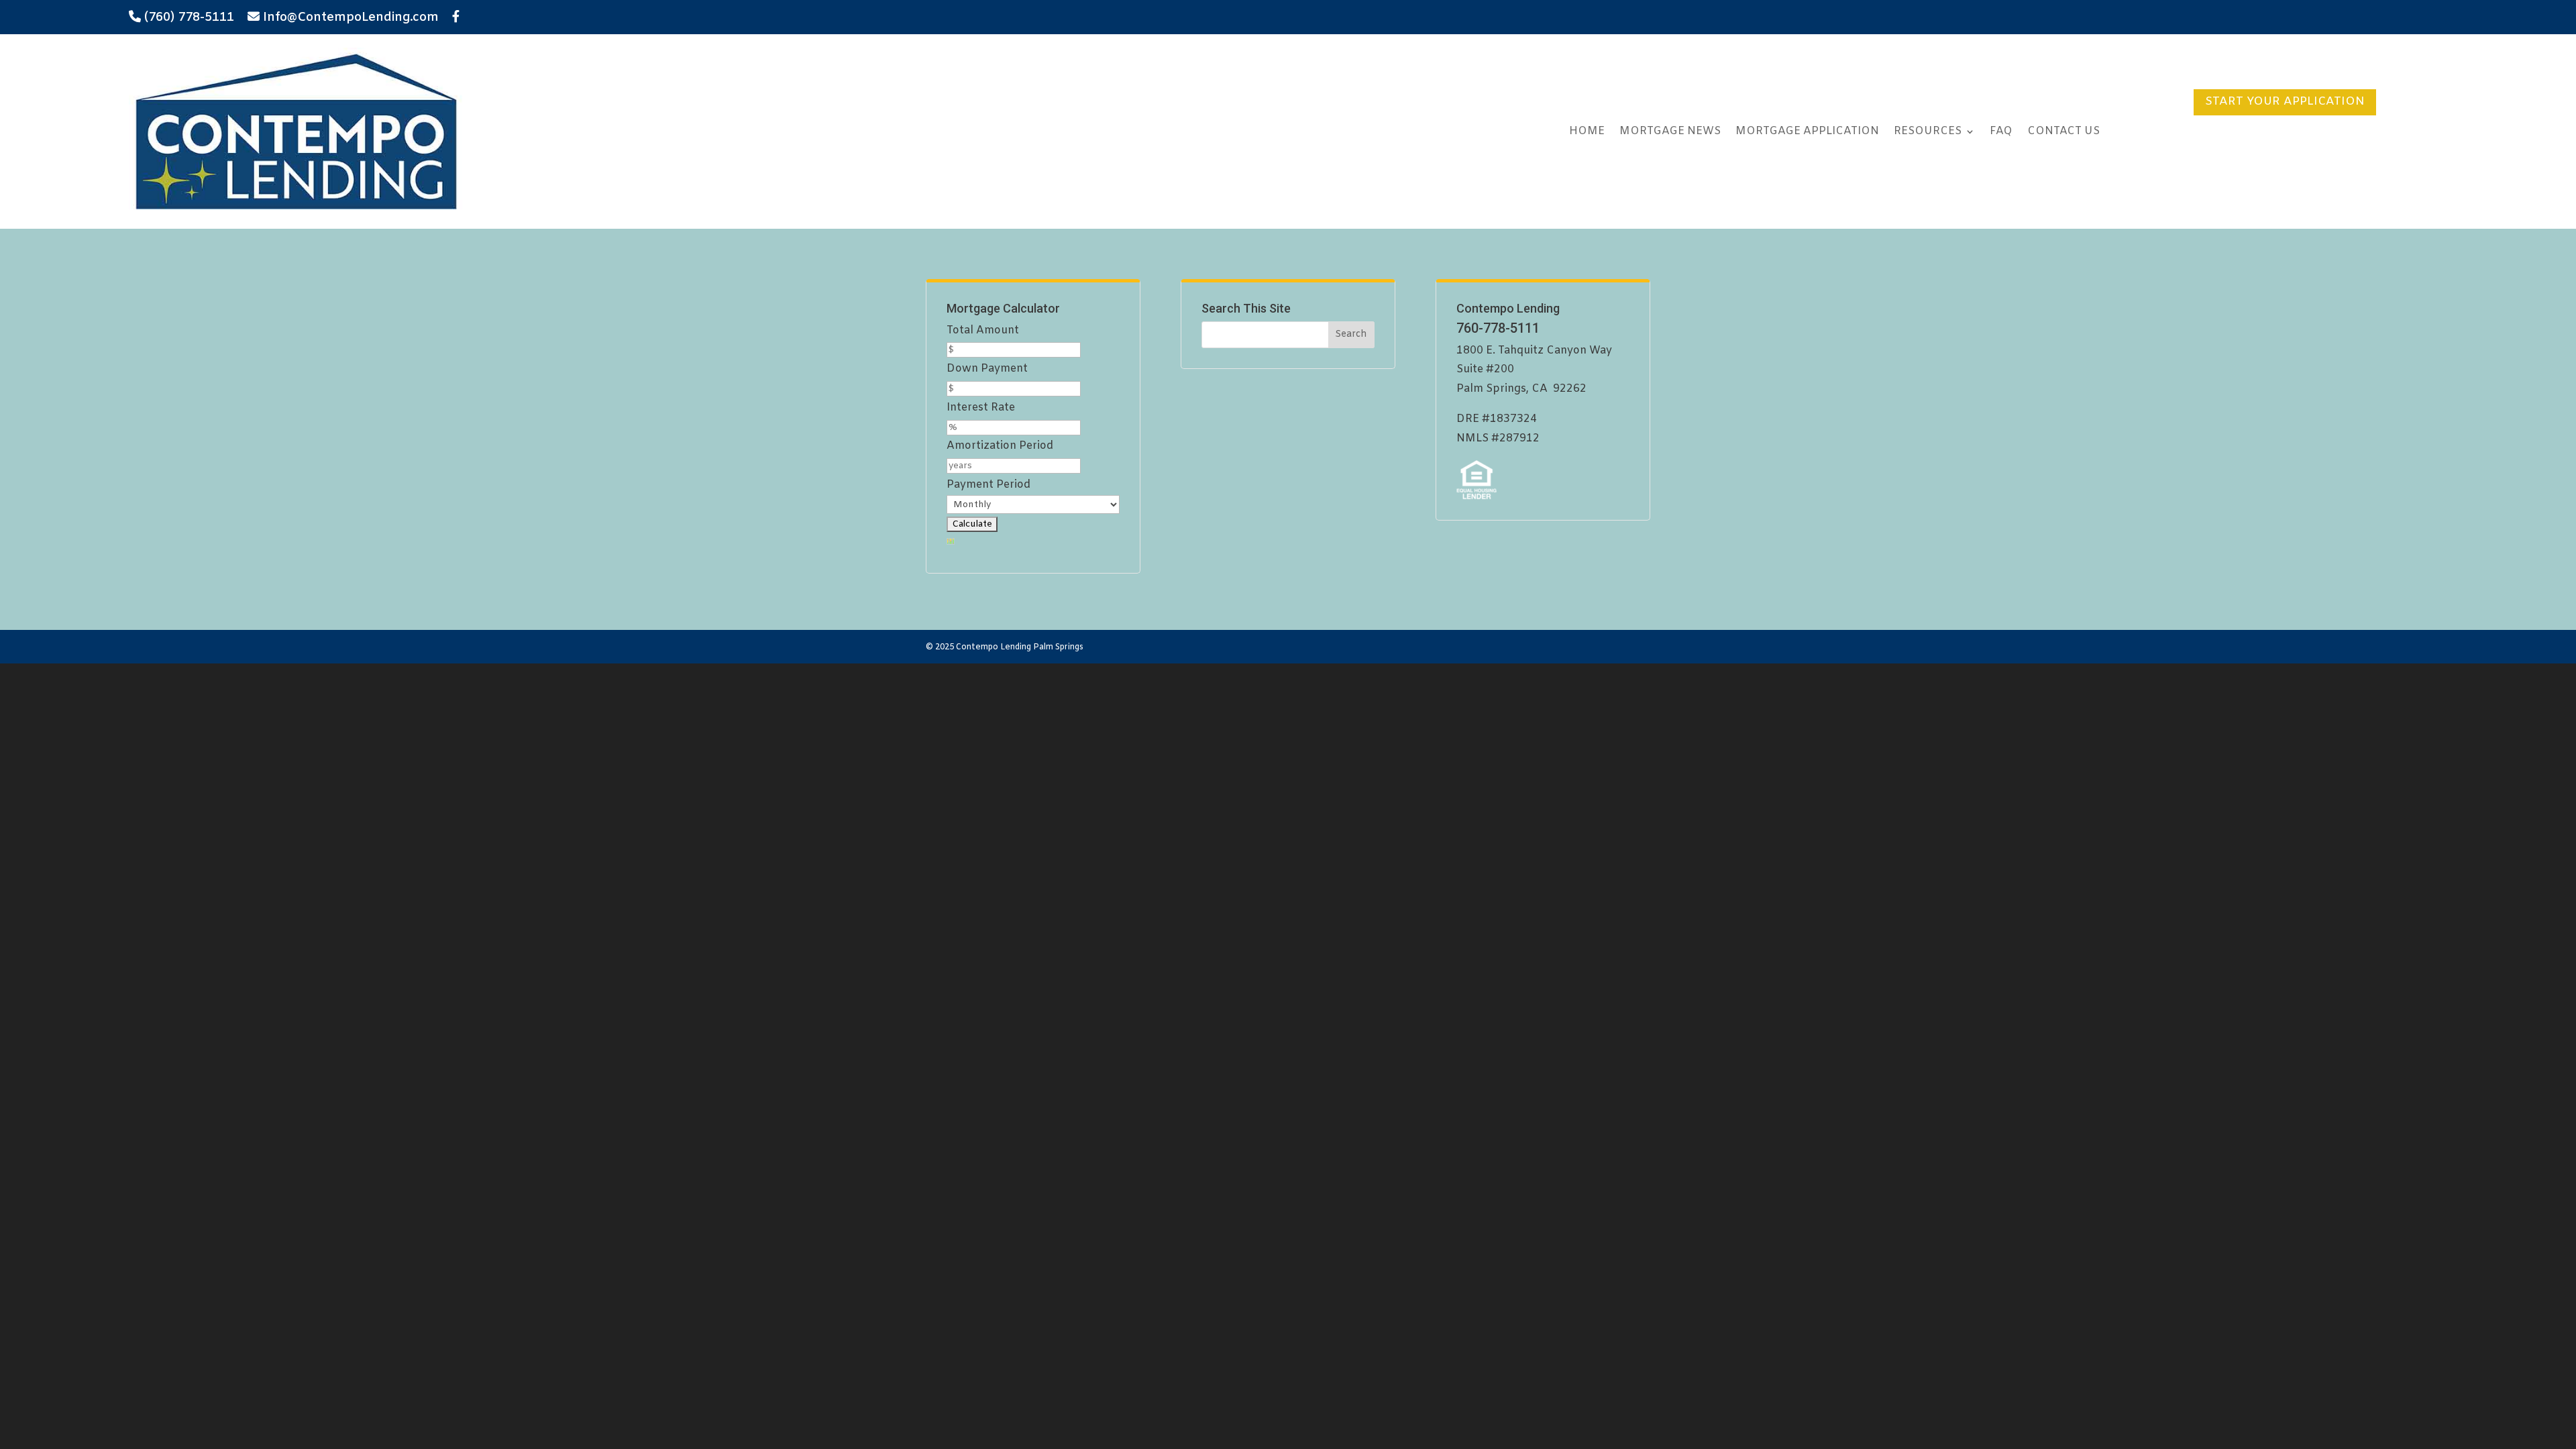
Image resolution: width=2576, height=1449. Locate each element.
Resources (1928, 131)
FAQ (2001, 131)
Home (1587, 131)
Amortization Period (1000, 446)
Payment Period (988, 485)
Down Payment (987, 369)
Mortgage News (1670, 131)
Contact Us (2063, 131)
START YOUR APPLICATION (2285, 102)
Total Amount (983, 330)
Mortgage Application (1807, 131)
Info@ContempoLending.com (351, 17)
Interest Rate (981, 408)
